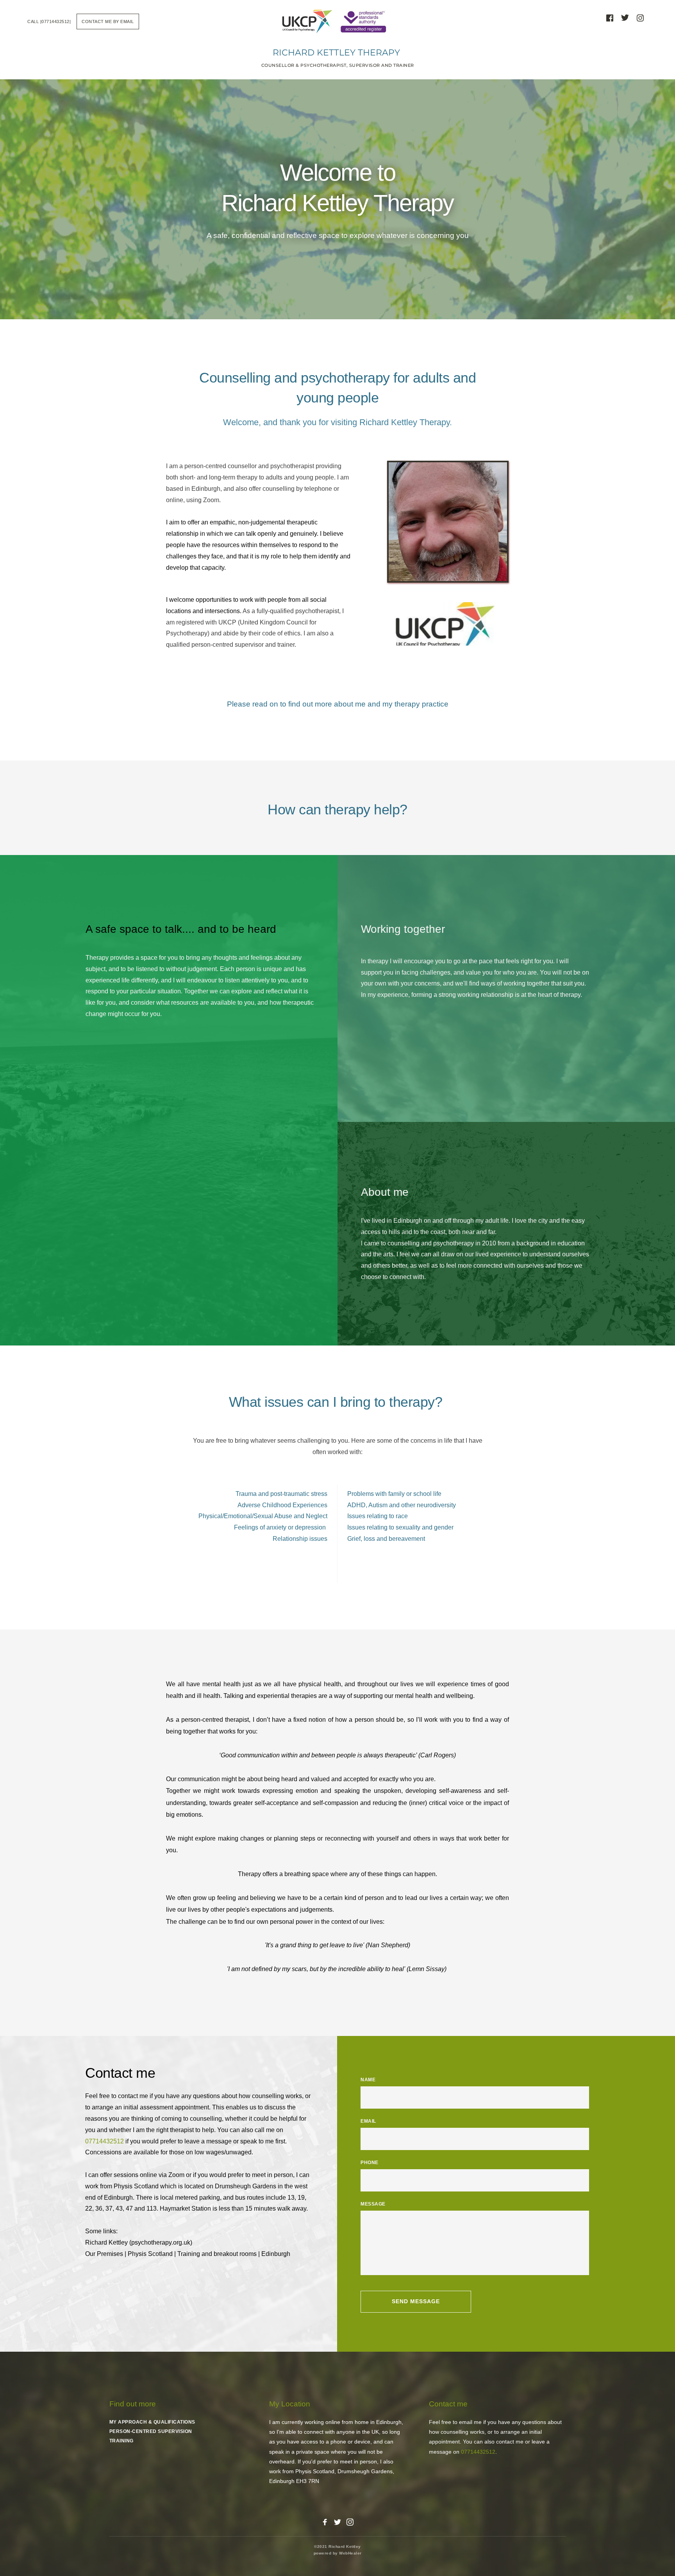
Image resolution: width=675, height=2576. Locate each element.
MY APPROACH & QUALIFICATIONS (152, 2422)
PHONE (370, 2163)
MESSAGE (373, 2204)
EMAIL (368, 2121)
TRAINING (121, 2441)
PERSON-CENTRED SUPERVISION (151, 2431)
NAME (368, 2080)
